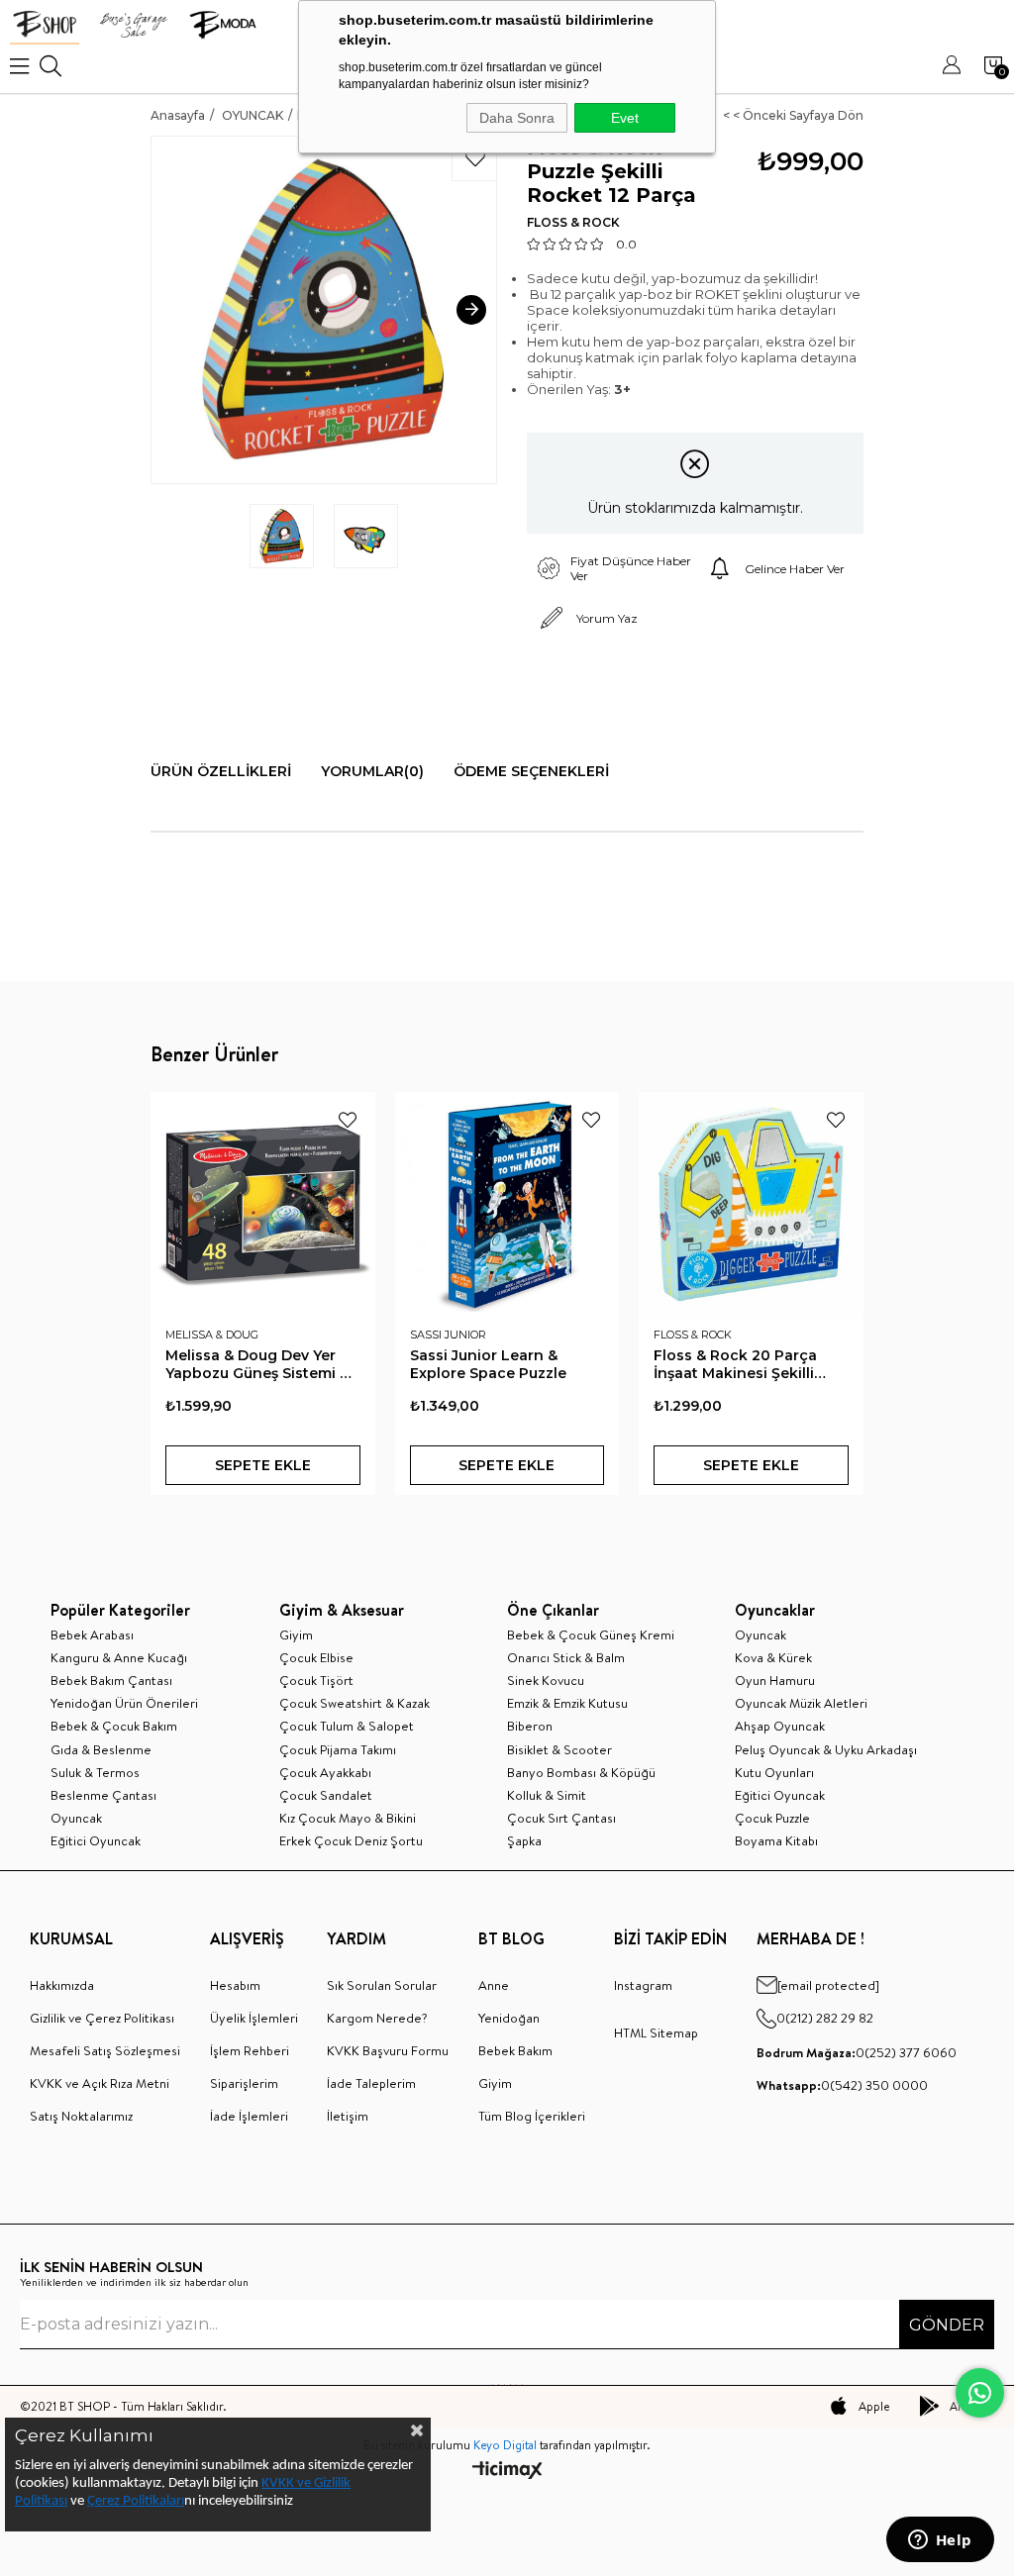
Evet (625, 118)
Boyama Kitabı (776, 1840)
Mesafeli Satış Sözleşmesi (105, 2050)
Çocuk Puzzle (772, 1818)
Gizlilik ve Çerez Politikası (102, 2018)
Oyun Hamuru (775, 1680)
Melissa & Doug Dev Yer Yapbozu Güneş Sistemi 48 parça (262, 1364)
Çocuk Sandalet (326, 1795)
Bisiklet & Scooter (559, 1749)
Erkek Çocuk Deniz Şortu (351, 1840)
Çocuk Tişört (316, 1680)
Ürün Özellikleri (221, 771)
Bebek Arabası (92, 1635)
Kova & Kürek (773, 1657)
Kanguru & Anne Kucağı (119, 1657)
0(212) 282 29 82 (825, 2018)
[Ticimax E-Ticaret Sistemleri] (507, 2472)
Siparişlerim (244, 2083)
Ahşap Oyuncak (780, 1726)
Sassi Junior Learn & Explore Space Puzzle (488, 1364)
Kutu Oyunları (774, 1772)
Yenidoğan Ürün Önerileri (124, 1703)
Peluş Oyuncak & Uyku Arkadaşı (826, 1749)
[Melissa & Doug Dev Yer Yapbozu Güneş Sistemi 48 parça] (263, 1204)
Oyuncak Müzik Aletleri (801, 1703)
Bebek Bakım (515, 2050)
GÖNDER (947, 2325)
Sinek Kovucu (546, 1680)
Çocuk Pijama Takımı (338, 1749)
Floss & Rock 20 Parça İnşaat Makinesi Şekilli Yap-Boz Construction (735, 1364)
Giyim (296, 1635)
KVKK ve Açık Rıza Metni (100, 2083)
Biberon (530, 1726)
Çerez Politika (127, 2501)
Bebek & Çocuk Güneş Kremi (591, 1635)
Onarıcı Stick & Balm (566, 1657)
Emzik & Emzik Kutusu (567, 1703)
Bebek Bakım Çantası (111, 1680)
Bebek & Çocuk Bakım (114, 1726)
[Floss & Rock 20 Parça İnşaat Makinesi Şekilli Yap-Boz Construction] (751, 1204)
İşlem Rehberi (250, 2050)
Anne (494, 1985)
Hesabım (235, 1985)
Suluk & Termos (95, 1772)
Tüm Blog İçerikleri (532, 2116)
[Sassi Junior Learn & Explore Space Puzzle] (507, 1204)
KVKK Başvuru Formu (388, 2050)
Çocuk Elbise (316, 1657)
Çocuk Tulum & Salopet (347, 1726)
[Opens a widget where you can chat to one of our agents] (940, 2541)
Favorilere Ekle (348, 1120)
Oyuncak (76, 1818)
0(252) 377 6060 (857, 2052)
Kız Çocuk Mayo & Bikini (348, 1818)
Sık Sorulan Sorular (382, 1985)
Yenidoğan (509, 2018)
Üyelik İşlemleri (254, 2018)
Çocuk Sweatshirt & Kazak (355, 1703)
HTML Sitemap (656, 2032)
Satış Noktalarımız (81, 2116)
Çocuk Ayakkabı (325, 1772)
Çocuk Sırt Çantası (561, 1818)
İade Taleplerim (371, 2083)
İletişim (348, 2116)
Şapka (524, 1840)
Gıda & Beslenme (101, 1749)
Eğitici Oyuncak (96, 1840)
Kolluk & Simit (547, 1795)
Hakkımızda (62, 1985)
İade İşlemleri (249, 2116)
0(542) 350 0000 (842, 2085)
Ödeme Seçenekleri (531, 771)
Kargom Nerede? (377, 2018)
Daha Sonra (517, 118)
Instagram (643, 1985)
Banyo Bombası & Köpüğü (581, 1772)
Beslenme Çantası (103, 1795)
